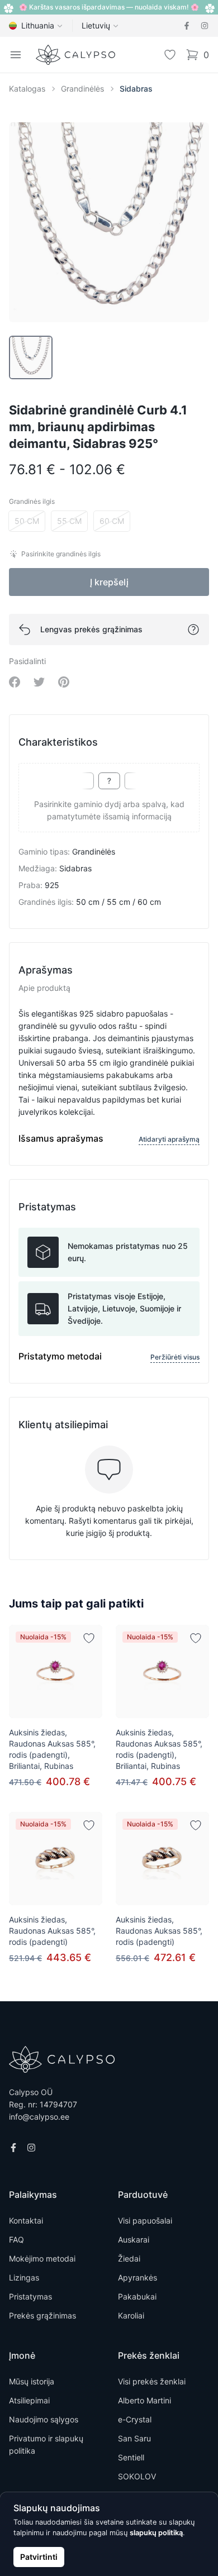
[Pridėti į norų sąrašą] (89, 1638)
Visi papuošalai (145, 2220)
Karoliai (131, 2315)
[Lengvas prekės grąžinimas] (193, 629)
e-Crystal (135, 2419)
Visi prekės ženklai (152, 2381)
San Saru (134, 2438)
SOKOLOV (137, 2476)
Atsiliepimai (29, 2400)
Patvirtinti (39, 2557)
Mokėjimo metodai (42, 2258)
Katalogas (27, 89)
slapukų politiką (156, 2533)
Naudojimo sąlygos (44, 2419)
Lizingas (24, 2277)
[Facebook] (187, 26)
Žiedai (129, 2258)
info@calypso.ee (39, 2117)
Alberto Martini (144, 2400)
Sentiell (131, 2457)
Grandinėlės (82, 89)
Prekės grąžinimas (42, 2315)
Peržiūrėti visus (175, 1357)
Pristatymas (30, 2296)
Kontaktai (26, 2220)
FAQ (16, 2239)
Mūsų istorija (32, 2381)
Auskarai (134, 2239)
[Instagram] (205, 26)
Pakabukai (137, 2296)
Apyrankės (138, 2277)
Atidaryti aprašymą (169, 1139)
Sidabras (136, 89)
